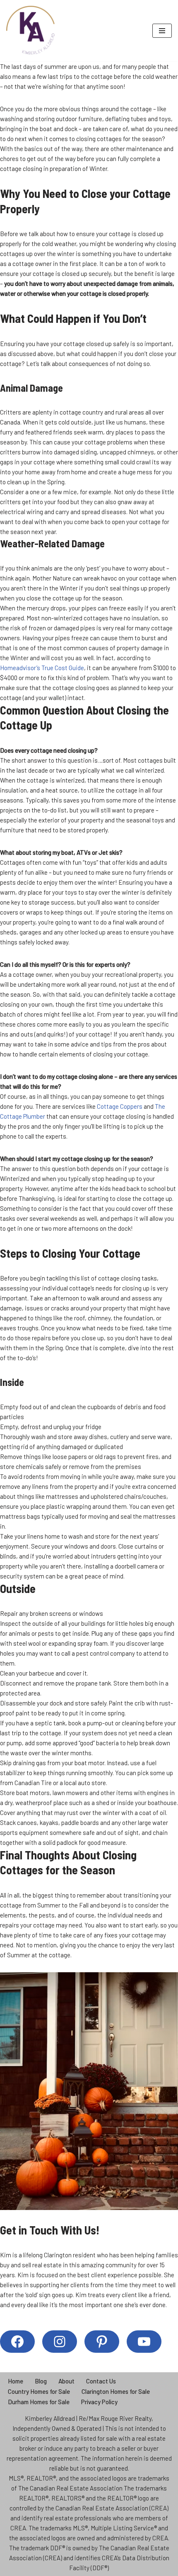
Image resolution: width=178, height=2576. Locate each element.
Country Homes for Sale (39, 2391)
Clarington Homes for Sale (116, 2391)
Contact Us (101, 2381)
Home (16, 2381)
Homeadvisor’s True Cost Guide (42, 668)
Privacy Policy (99, 2402)
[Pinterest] (102, 2342)
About (66, 2381)
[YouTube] (144, 2342)
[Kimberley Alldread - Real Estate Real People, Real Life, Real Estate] (31, 31)
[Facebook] (17, 2342)
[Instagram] (60, 2342)
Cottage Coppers (120, 1106)
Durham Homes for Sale (39, 2402)
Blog (41, 2381)
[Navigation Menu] (162, 31)
